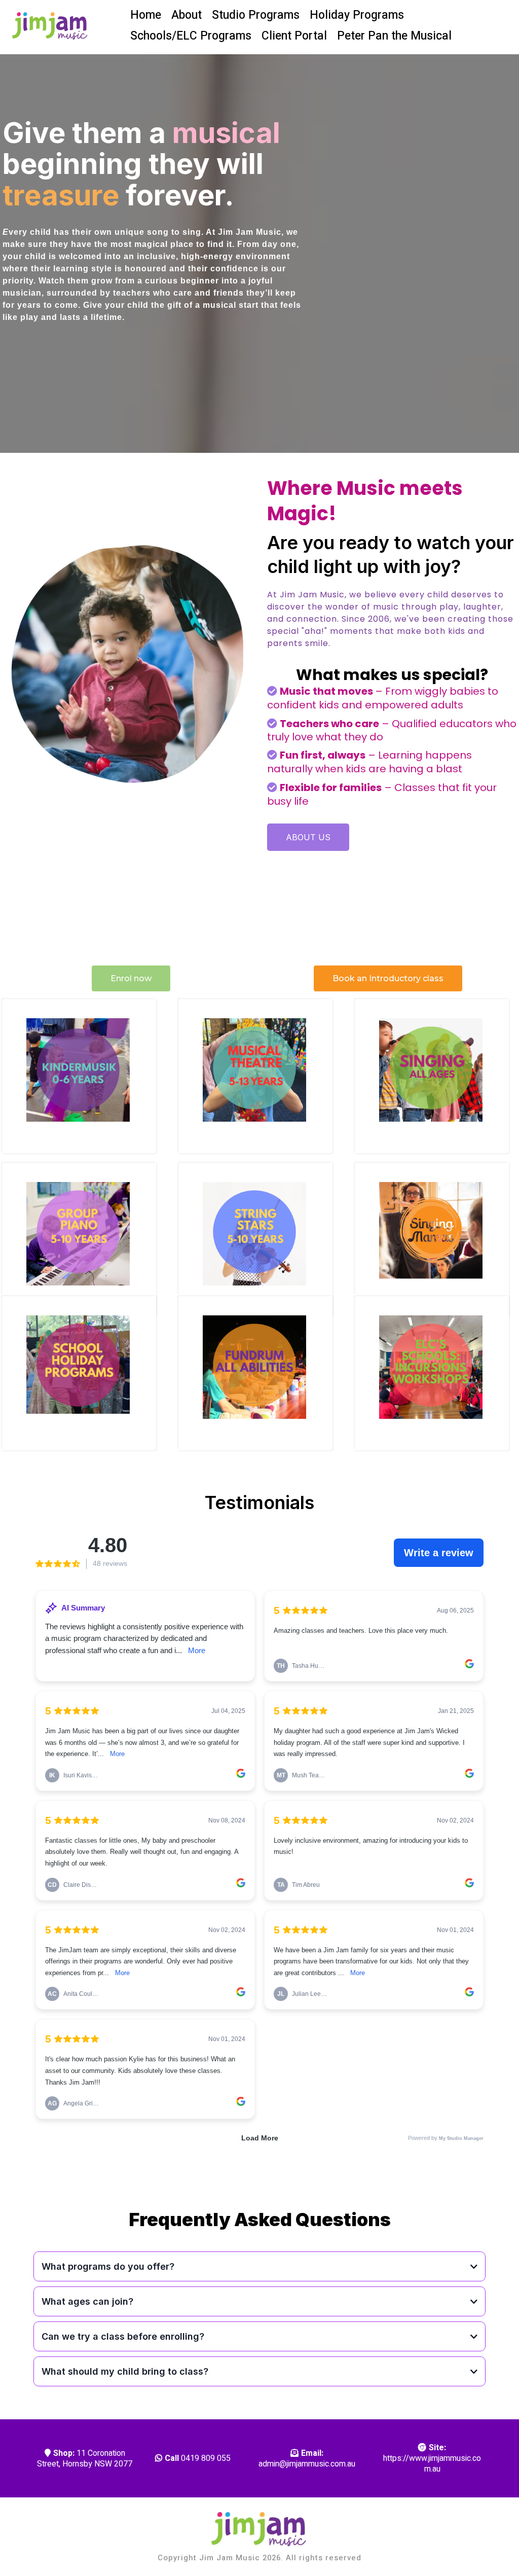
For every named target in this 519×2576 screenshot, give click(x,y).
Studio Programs (256, 15)
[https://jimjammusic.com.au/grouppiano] (78, 1234)
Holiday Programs (357, 15)
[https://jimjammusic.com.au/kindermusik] (78, 1070)
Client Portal (294, 36)
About (187, 15)
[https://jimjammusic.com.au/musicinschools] (431, 1367)
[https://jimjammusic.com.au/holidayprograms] (78, 1367)
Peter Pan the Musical (394, 36)
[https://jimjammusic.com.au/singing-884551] (431, 1070)
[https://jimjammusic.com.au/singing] (431, 1234)
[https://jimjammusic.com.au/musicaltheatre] (254, 1070)
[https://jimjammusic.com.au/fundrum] (254, 1367)
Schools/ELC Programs (191, 36)
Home (146, 15)
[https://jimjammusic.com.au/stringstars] (254, 1234)
